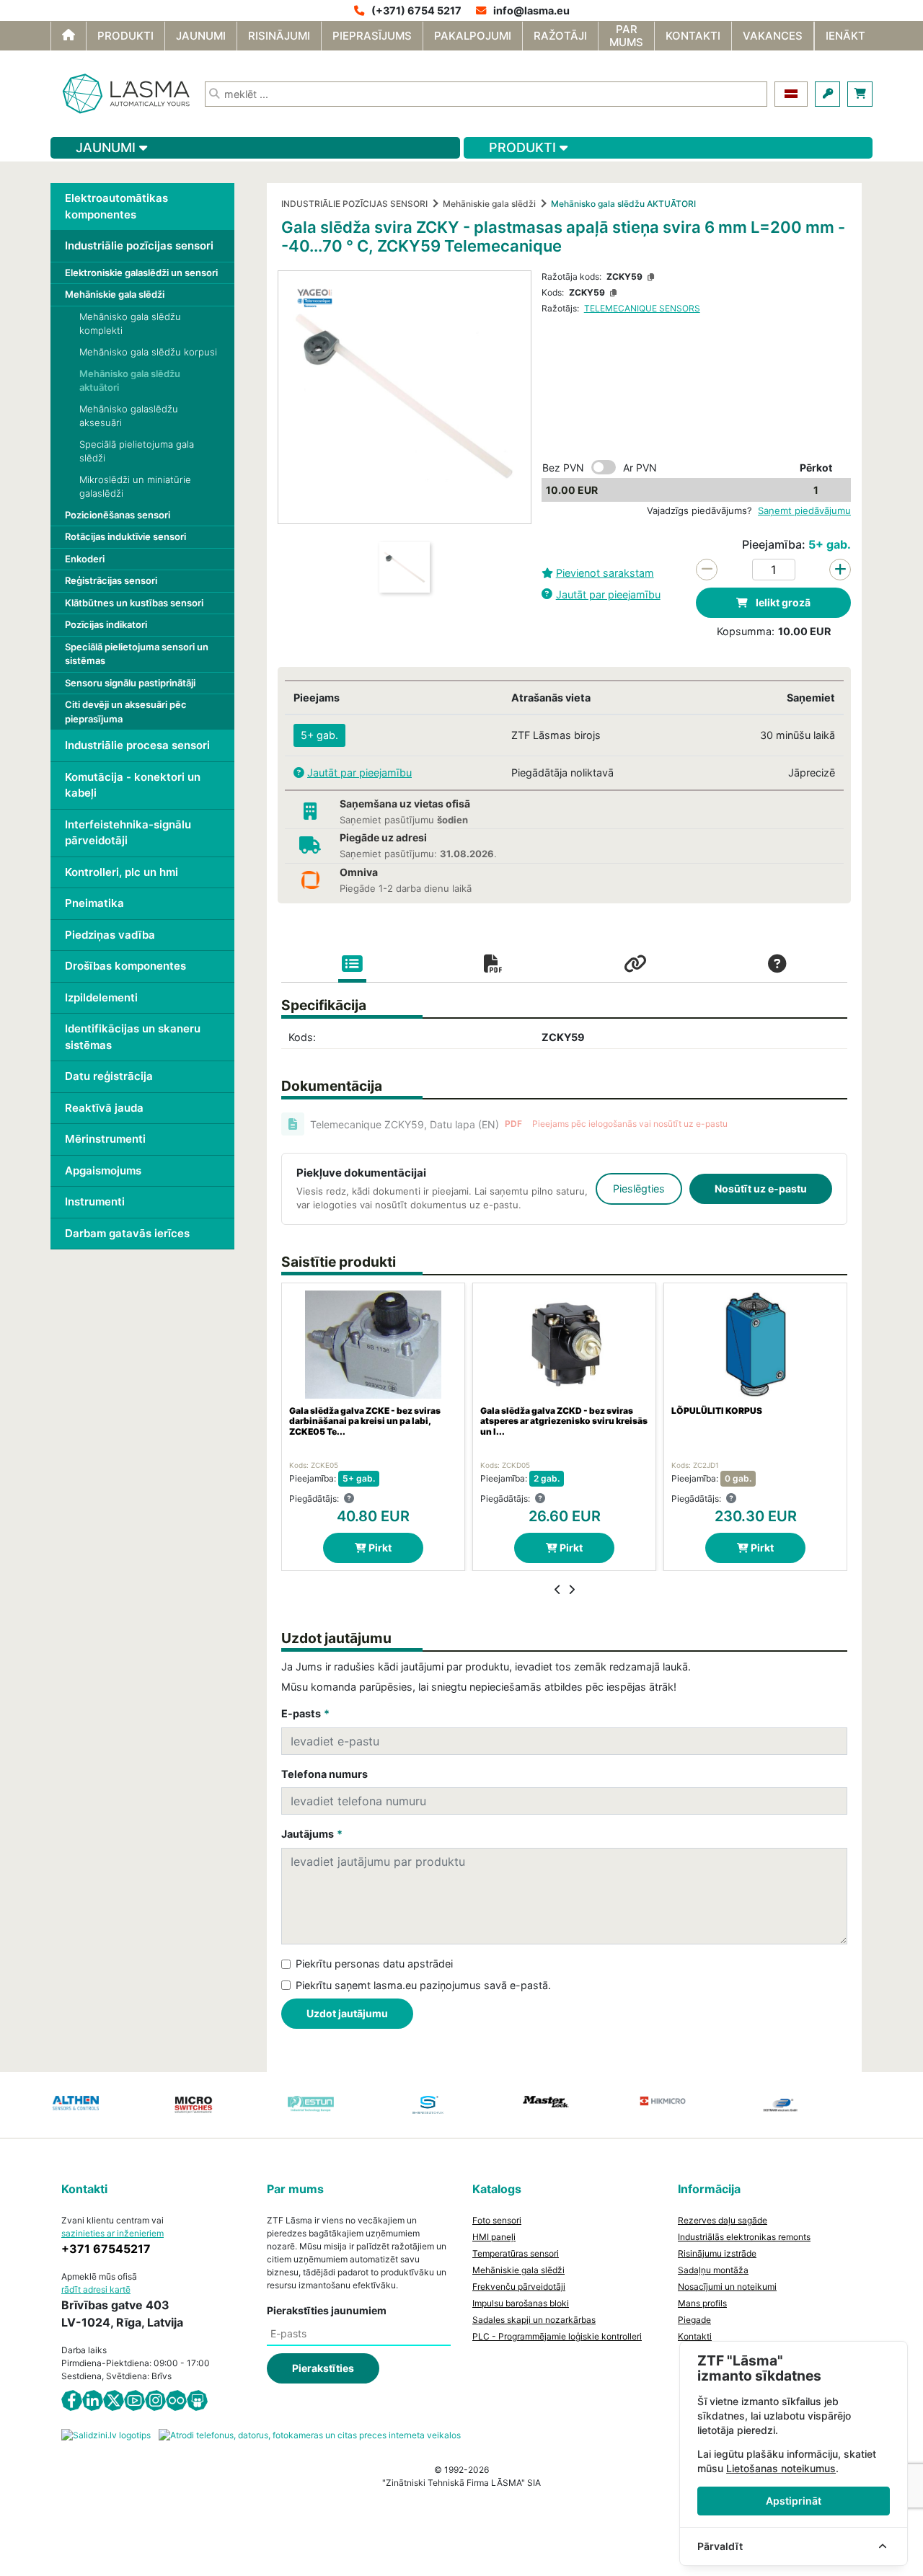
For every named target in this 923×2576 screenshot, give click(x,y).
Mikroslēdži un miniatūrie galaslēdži (135, 487)
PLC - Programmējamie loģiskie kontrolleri (557, 2336)
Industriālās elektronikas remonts (744, 2237)
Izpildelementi (101, 997)
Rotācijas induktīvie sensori (125, 536)
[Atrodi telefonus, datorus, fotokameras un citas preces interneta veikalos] (310, 2434)
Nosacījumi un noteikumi (727, 2287)
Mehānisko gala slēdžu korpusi (148, 352)
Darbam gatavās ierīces (127, 1233)
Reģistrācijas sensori (111, 580)
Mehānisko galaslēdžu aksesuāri (129, 416)
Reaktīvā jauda (104, 1108)
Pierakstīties (323, 2368)
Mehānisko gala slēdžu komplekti (130, 324)
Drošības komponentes (125, 966)
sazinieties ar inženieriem (112, 2233)
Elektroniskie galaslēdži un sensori (141, 273)
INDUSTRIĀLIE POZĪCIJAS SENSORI (354, 204)
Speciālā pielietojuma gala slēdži (137, 451)
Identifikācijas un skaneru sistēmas (133, 1037)
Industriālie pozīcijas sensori (139, 245)
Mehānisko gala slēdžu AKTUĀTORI (623, 204)
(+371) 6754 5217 (416, 10)
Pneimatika (94, 903)
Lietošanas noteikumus (781, 2468)
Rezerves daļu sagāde (723, 2220)
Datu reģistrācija (109, 1076)
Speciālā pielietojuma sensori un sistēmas (137, 654)
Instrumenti (95, 1201)
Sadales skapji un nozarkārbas (534, 2320)
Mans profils (702, 2303)
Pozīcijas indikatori (106, 624)
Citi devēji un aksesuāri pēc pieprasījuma (126, 712)
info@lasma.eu (531, 10)
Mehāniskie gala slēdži (115, 294)
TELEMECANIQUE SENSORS (642, 308)
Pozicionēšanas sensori (118, 515)
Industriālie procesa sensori (137, 745)
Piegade (694, 2320)
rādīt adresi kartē (96, 2289)
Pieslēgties (639, 1189)
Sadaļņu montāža (713, 2270)
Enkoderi (85, 559)
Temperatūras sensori (516, 2253)
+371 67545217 (106, 2249)
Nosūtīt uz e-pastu (761, 1189)
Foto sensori (497, 2220)
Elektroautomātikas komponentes (116, 206)
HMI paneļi (494, 2237)
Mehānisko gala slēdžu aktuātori (130, 381)
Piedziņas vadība (110, 935)
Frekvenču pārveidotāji (519, 2287)
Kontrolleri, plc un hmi (122, 872)
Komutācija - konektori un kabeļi (133, 785)
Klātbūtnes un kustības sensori (134, 603)
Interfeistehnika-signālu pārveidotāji (128, 833)
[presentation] (558, 1590)
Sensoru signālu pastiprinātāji (130, 683)
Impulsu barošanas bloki (521, 2303)
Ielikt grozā (782, 602)
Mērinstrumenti (105, 1139)
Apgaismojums (103, 1170)
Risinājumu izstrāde (717, 2253)
